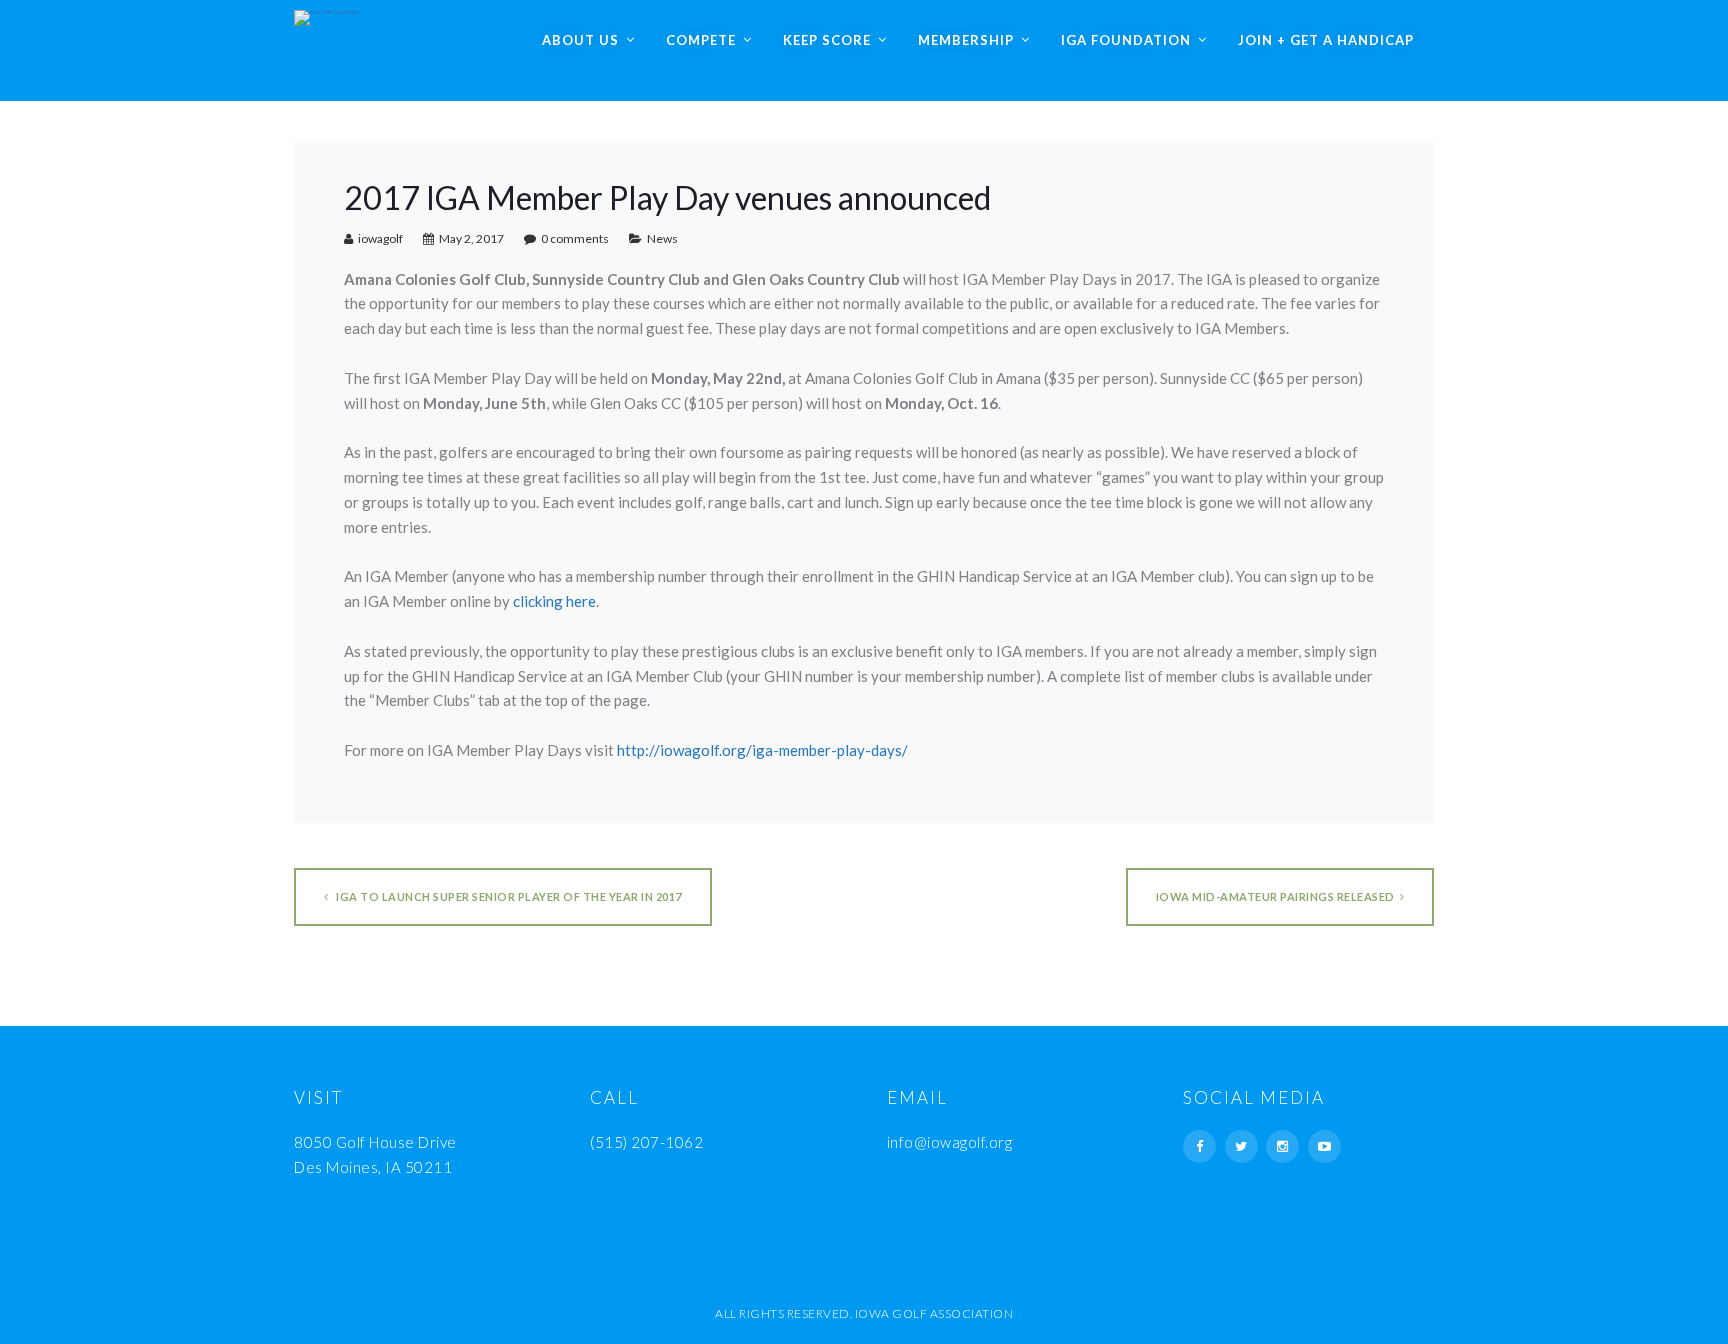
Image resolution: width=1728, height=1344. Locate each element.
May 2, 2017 (471, 238)
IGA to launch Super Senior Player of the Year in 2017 (508, 896)
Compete (701, 40)
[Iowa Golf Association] (326, 13)
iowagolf (380, 238)
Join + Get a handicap (1326, 40)
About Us (580, 40)
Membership (966, 40)
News (662, 238)
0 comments (575, 238)
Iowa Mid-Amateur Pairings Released (1275, 896)
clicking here (554, 601)
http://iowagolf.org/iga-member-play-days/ (762, 750)
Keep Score (827, 40)
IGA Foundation (1126, 40)
